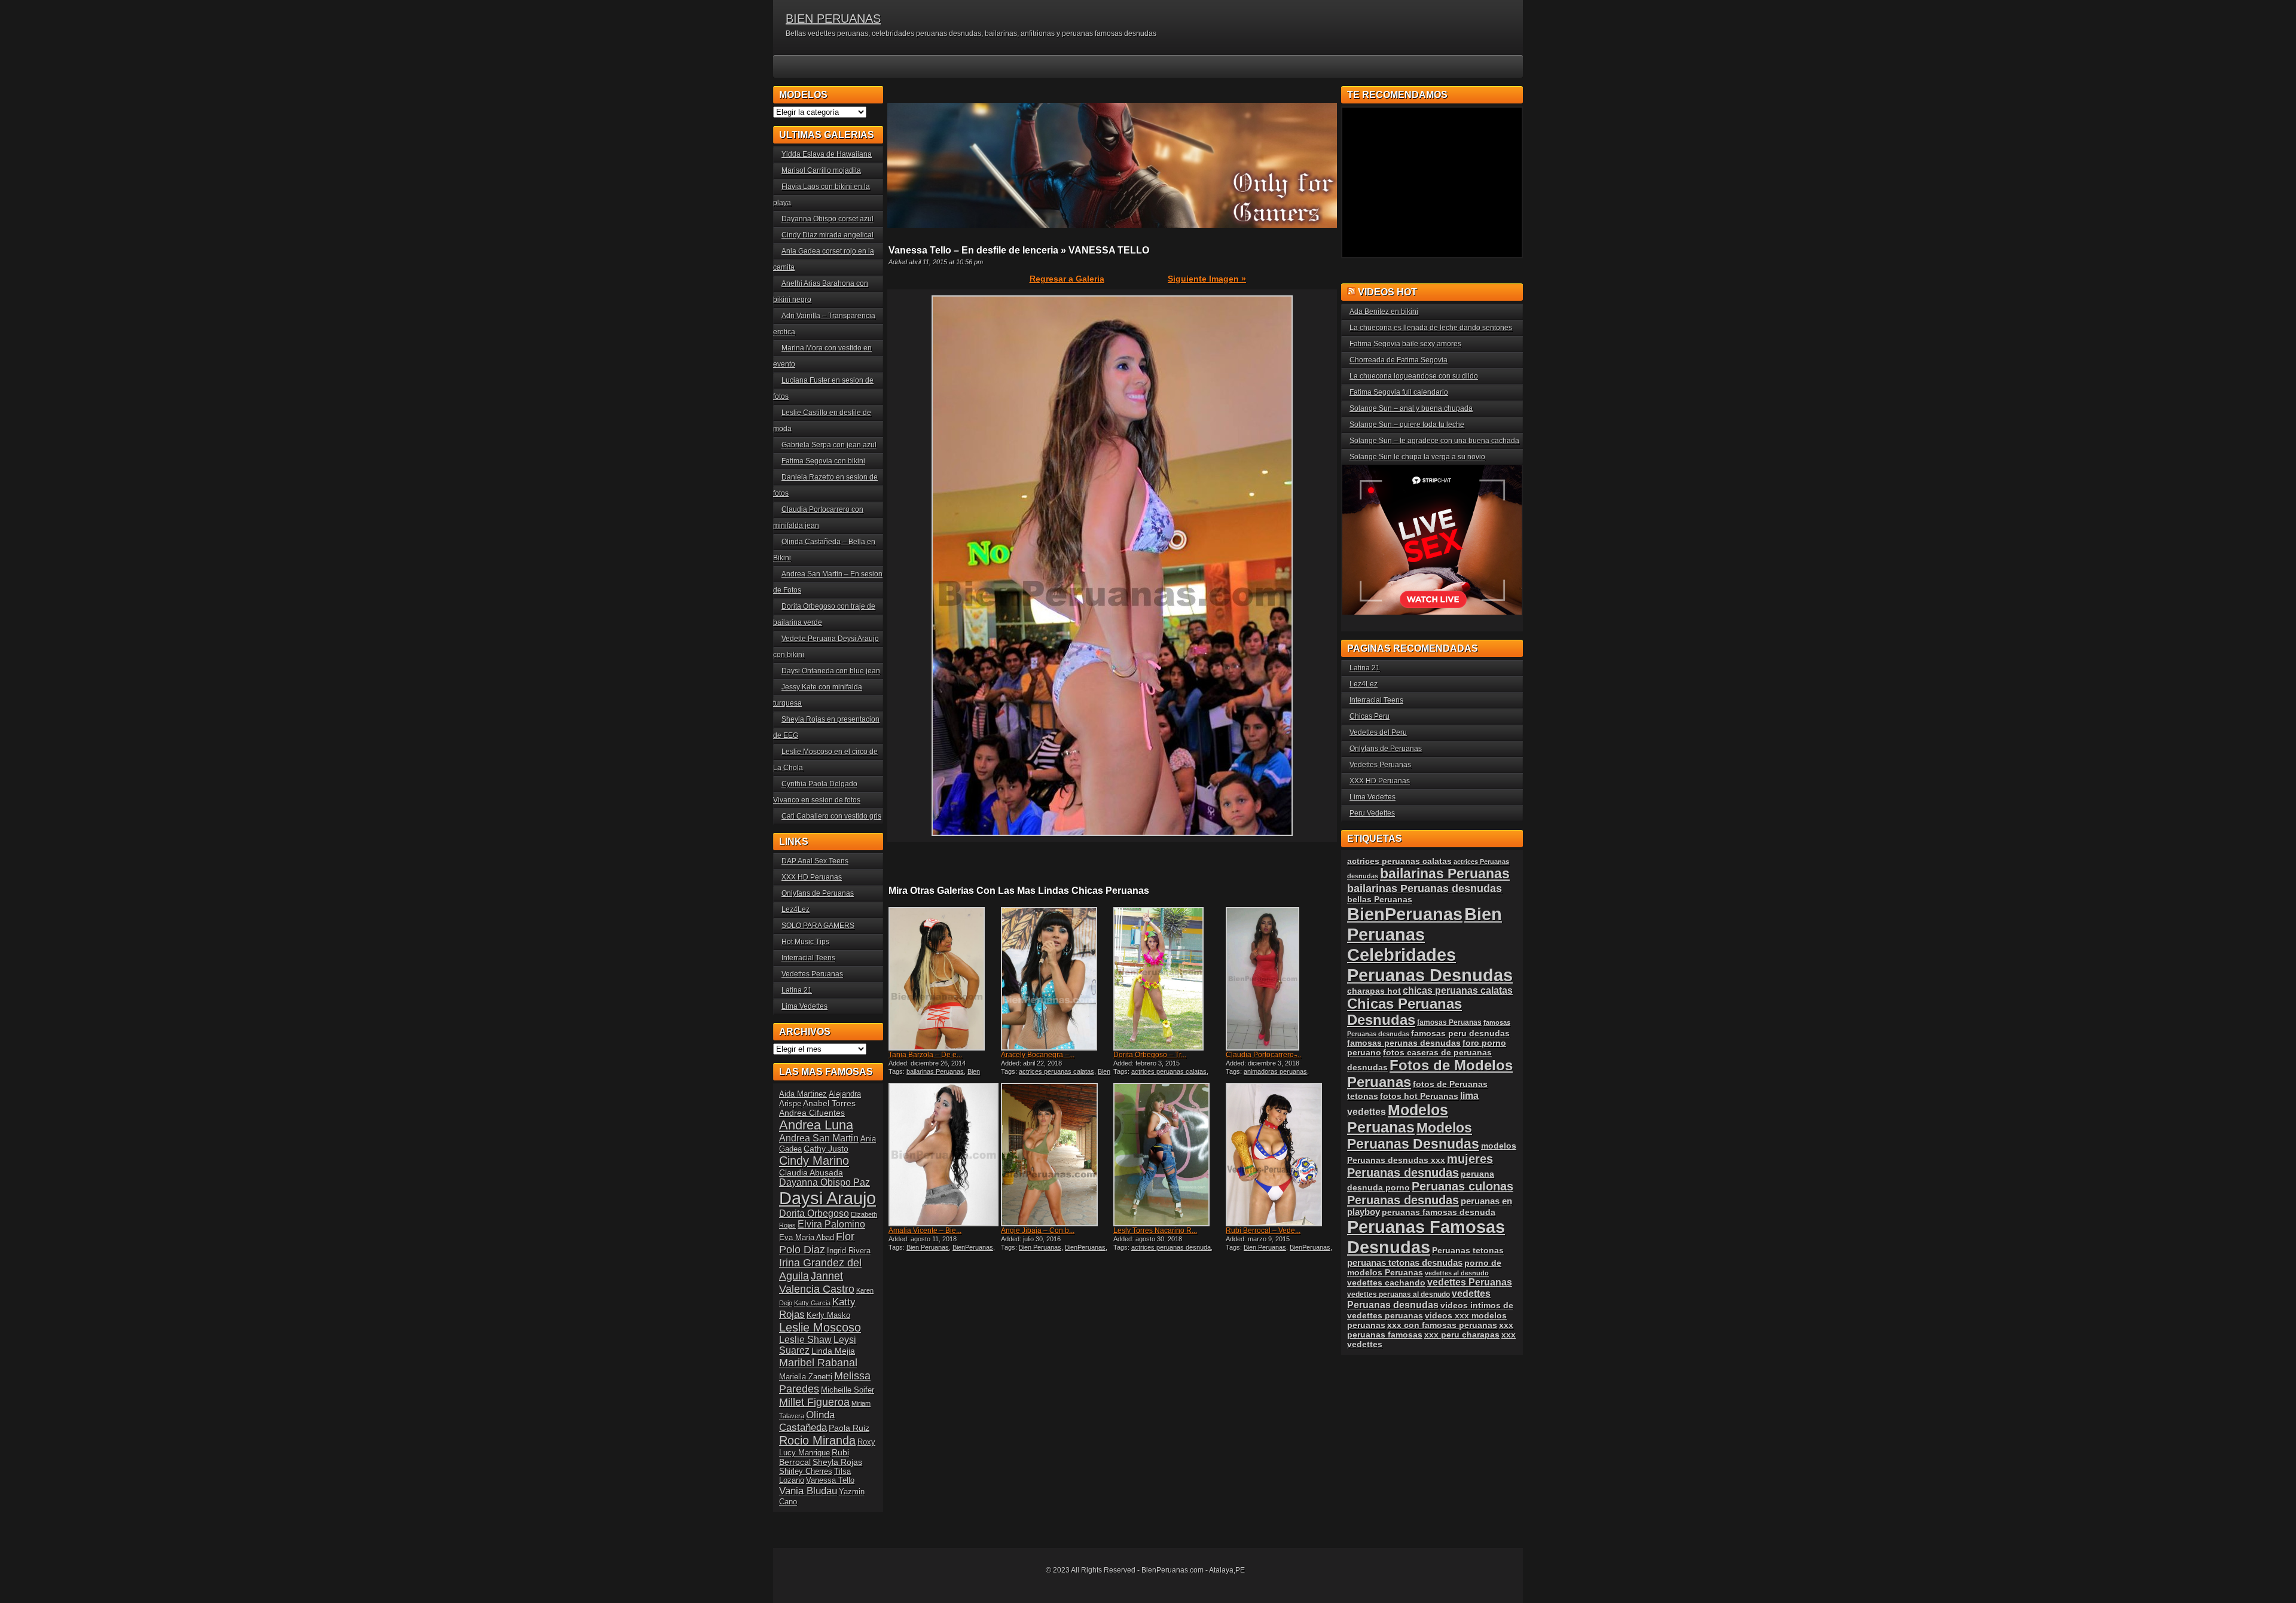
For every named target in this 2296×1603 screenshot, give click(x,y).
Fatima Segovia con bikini (823, 461)
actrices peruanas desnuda (1171, 1247)
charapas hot (1374, 991)
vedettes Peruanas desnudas (1419, 1299)
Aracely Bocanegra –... (1038, 1055)
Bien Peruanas (928, 1247)
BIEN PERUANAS (833, 19)
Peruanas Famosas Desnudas (1426, 1237)
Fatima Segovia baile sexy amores (1405, 344)
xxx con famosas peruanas (1442, 1325)
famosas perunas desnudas (1404, 1043)
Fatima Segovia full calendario (1399, 392)
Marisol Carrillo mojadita (821, 170)
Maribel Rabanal (818, 1362)
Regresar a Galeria (1067, 279)
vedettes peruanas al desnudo (1399, 1294)
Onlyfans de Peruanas (818, 893)
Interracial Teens (808, 958)
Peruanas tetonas (1468, 1250)
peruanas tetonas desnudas (1405, 1262)
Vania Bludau (808, 1491)
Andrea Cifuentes (812, 1113)
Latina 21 (797, 990)
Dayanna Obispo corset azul (828, 219)
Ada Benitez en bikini (1384, 312)
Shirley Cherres (806, 1471)
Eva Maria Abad (807, 1237)
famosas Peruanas (1449, 1022)
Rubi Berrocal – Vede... (1263, 1231)
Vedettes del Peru (1378, 732)
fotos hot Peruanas (1419, 1096)
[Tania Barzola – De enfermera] (944, 979)
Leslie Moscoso (820, 1327)
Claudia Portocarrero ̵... (1263, 1055)
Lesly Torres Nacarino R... (1155, 1231)
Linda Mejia (833, 1351)
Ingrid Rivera (849, 1251)
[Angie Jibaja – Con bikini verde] (1056, 1155)
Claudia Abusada (811, 1173)
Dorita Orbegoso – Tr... (1150, 1055)
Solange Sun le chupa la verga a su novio (1417, 457)
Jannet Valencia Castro (817, 1282)
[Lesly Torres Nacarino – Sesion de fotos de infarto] (1168, 1155)
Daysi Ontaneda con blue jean (831, 671)
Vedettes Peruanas (812, 974)
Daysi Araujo (828, 1198)
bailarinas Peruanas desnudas (1425, 888)
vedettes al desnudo (1457, 1273)
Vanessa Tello (830, 1480)
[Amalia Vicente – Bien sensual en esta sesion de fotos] (944, 1155)
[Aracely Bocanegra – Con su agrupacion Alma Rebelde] (1056, 979)
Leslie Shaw (805, 1340)
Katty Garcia (812, 1303)
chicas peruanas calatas (1458, 990)
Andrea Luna (816, 1125)
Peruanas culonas (1463, 1186)
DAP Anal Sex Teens (815, 861)
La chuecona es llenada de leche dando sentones (1431, 328)
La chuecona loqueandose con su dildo (1414, 376)
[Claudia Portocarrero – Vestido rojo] (1281, 979)
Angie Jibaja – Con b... (1038, 1231)
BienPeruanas (973, 1247)
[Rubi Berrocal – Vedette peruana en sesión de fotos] (1281, 1155)
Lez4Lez (796, 909)
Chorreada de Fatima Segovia (1399, 360)
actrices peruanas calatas (1057, 1071)
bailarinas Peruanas (935, 1071)
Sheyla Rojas (837, 1462)
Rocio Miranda (817, 1440)
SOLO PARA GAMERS (818, 926)
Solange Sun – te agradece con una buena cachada (1434, 441)
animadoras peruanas (1275, 1071)
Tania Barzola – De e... (925, 1055)
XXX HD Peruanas (812, 877)
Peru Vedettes (1372, 813)
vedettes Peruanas (1470, 1282)
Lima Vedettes (804, 1006)
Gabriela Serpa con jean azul (829, 445)
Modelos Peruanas (1398, 1118)
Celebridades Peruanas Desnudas (1430, 965)
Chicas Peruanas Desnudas (1405, 1012)
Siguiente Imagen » (1207, 279)
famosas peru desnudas (1460, 1033)
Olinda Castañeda (807, 1421)
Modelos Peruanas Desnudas (1413, 1136)
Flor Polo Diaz (817, 1243)
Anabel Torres (829, 1103)
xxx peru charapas (1462, 1335)
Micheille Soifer (848, 1390)
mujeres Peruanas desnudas (1420, 1166)
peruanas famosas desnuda (1439, 1212)
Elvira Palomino (831, 1224)
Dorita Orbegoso (814, 1213)
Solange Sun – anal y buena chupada (1411, 408)
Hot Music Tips (805, 942)
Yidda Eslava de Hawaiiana (827, 154)
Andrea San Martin (819, 1138)
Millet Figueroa (814, 1402)
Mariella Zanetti (806, 1377)
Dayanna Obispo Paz (825, 1182)
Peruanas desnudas (1403, 1200)
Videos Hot (1387, 292)
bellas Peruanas (1380, 900)
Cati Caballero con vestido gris (831, 816)
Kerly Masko (828, 1315)
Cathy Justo (826, 1149)
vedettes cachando (1386, 1283)
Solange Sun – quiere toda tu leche (1407, 425)
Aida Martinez (803, 1094)
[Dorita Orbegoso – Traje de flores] (1168, 979)
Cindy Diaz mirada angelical (828, 235)
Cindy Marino (814, 1160)
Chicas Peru (1370, 716)
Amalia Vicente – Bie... (925, 1231)
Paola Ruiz (849, 1428)
